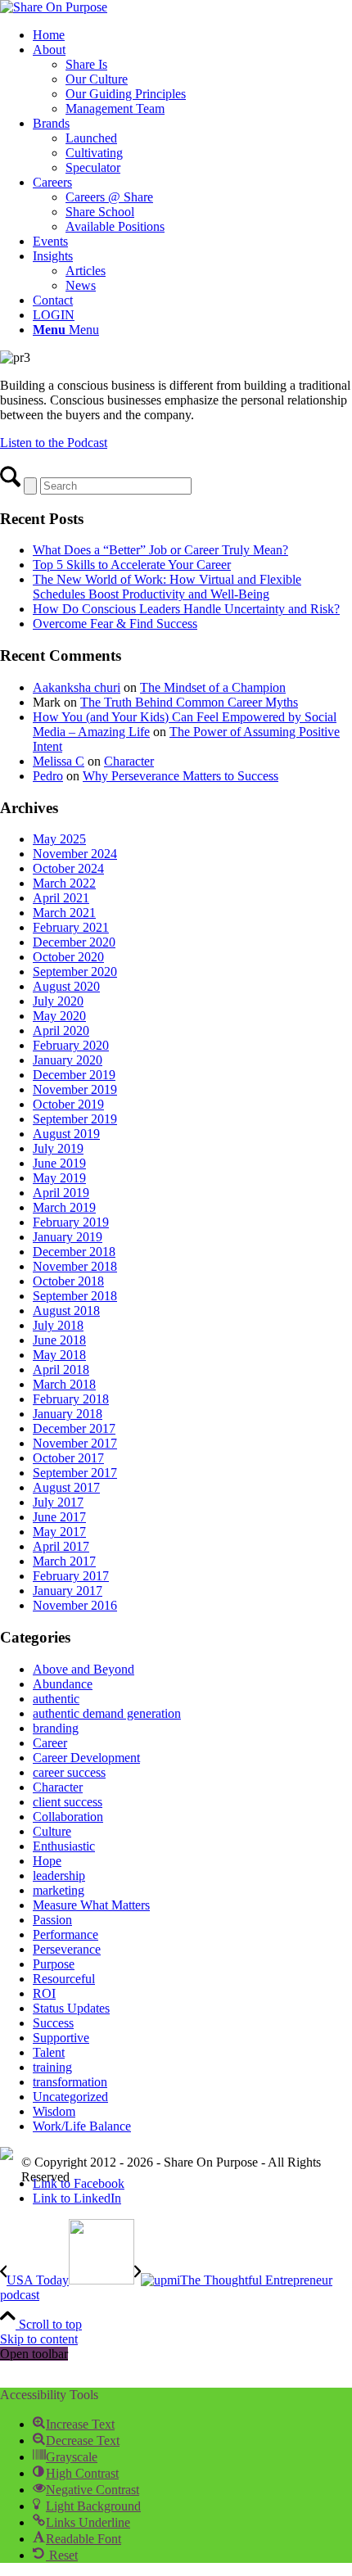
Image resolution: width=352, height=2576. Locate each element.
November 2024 (75, 854)
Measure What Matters (91, 1905)
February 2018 (71, 1399)
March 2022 (64, 883)
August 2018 (66, 1311)
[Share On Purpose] (54, 7)
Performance (65, 1934)
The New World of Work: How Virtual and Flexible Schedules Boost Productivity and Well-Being (167, 587)
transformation (70, 2082)
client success (68, 1802)
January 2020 (68, 1060)
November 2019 (75, 1089)
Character (129, 761)
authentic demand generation (107, 1713)
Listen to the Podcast (54, 443)
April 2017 (61, 1546)
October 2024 (68, 868)
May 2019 (59, 1178)
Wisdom (54, 2111)
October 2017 (68, 1458)
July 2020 (58, 1001)
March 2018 (64, 1384)
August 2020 (66, 986)
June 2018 (59, 1340)
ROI (44, 1993)
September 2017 (75, 1473)
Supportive (61, 2038)
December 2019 (74, 1075)
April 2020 (61, 1030)
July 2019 (58, 1148)
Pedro (48, 776)
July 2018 (58, 1325)
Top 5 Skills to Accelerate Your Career (132, 565)
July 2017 (58, 1502)
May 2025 (59, 839)
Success (53, 2023)
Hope (47, 1861)
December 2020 (74, 942)
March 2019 (64, 1207)
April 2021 (61, 898)
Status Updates (71, 2008)
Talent (49, 2052)
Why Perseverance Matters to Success (181, 776)
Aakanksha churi (77, 687)
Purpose (54, 1964)
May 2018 (59, 1355)
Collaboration (68, 1817)
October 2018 (68, 1281)
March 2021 (64, 913)
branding (56, 1728)
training (52, 2067)
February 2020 (71, 1045)
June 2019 (59, 1163)
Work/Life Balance (82, 2126)
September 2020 (75, 972)
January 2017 (68, 1591)
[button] (74, 2424)
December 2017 (74, 1428)
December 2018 (74, 1252)
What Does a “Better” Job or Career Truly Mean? (160, 550)
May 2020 (59, 1016)
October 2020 (68, 957)
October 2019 (68, 1104)
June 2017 (59, 1517)
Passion (52, 1920)
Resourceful (64, 1979)
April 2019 (61, 1193)
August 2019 (66, 1134)
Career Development (86, 1758)
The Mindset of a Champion (213, 687)
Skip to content (39, 2339)
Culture (52, 1831)
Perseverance (67, 1949)
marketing (59, 1890)
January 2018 (68, 1414)
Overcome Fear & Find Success (115, 624)
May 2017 (59, 1532)
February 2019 (71, 1222)
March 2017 (64, 1561)
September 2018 (75, 1296)
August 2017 (66, 1487)
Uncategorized (70, 2097)
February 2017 (71, 1576)
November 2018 (75, 1266)
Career (50, 1743)
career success (69, 1772)
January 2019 (68, 1237)
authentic (56, 1699)
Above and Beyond (83, 1669)
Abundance (63, 1684)
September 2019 (75, 1119)
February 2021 (71, 927)
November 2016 (75, 1605)
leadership (59, 1876)
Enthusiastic (64, 1846)
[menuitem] (192, 35)
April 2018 (61, 1369)
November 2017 (75, 1443)
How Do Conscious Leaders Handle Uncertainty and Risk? (186, 609)
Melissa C (59, 761)
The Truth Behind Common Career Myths (189, 702)
